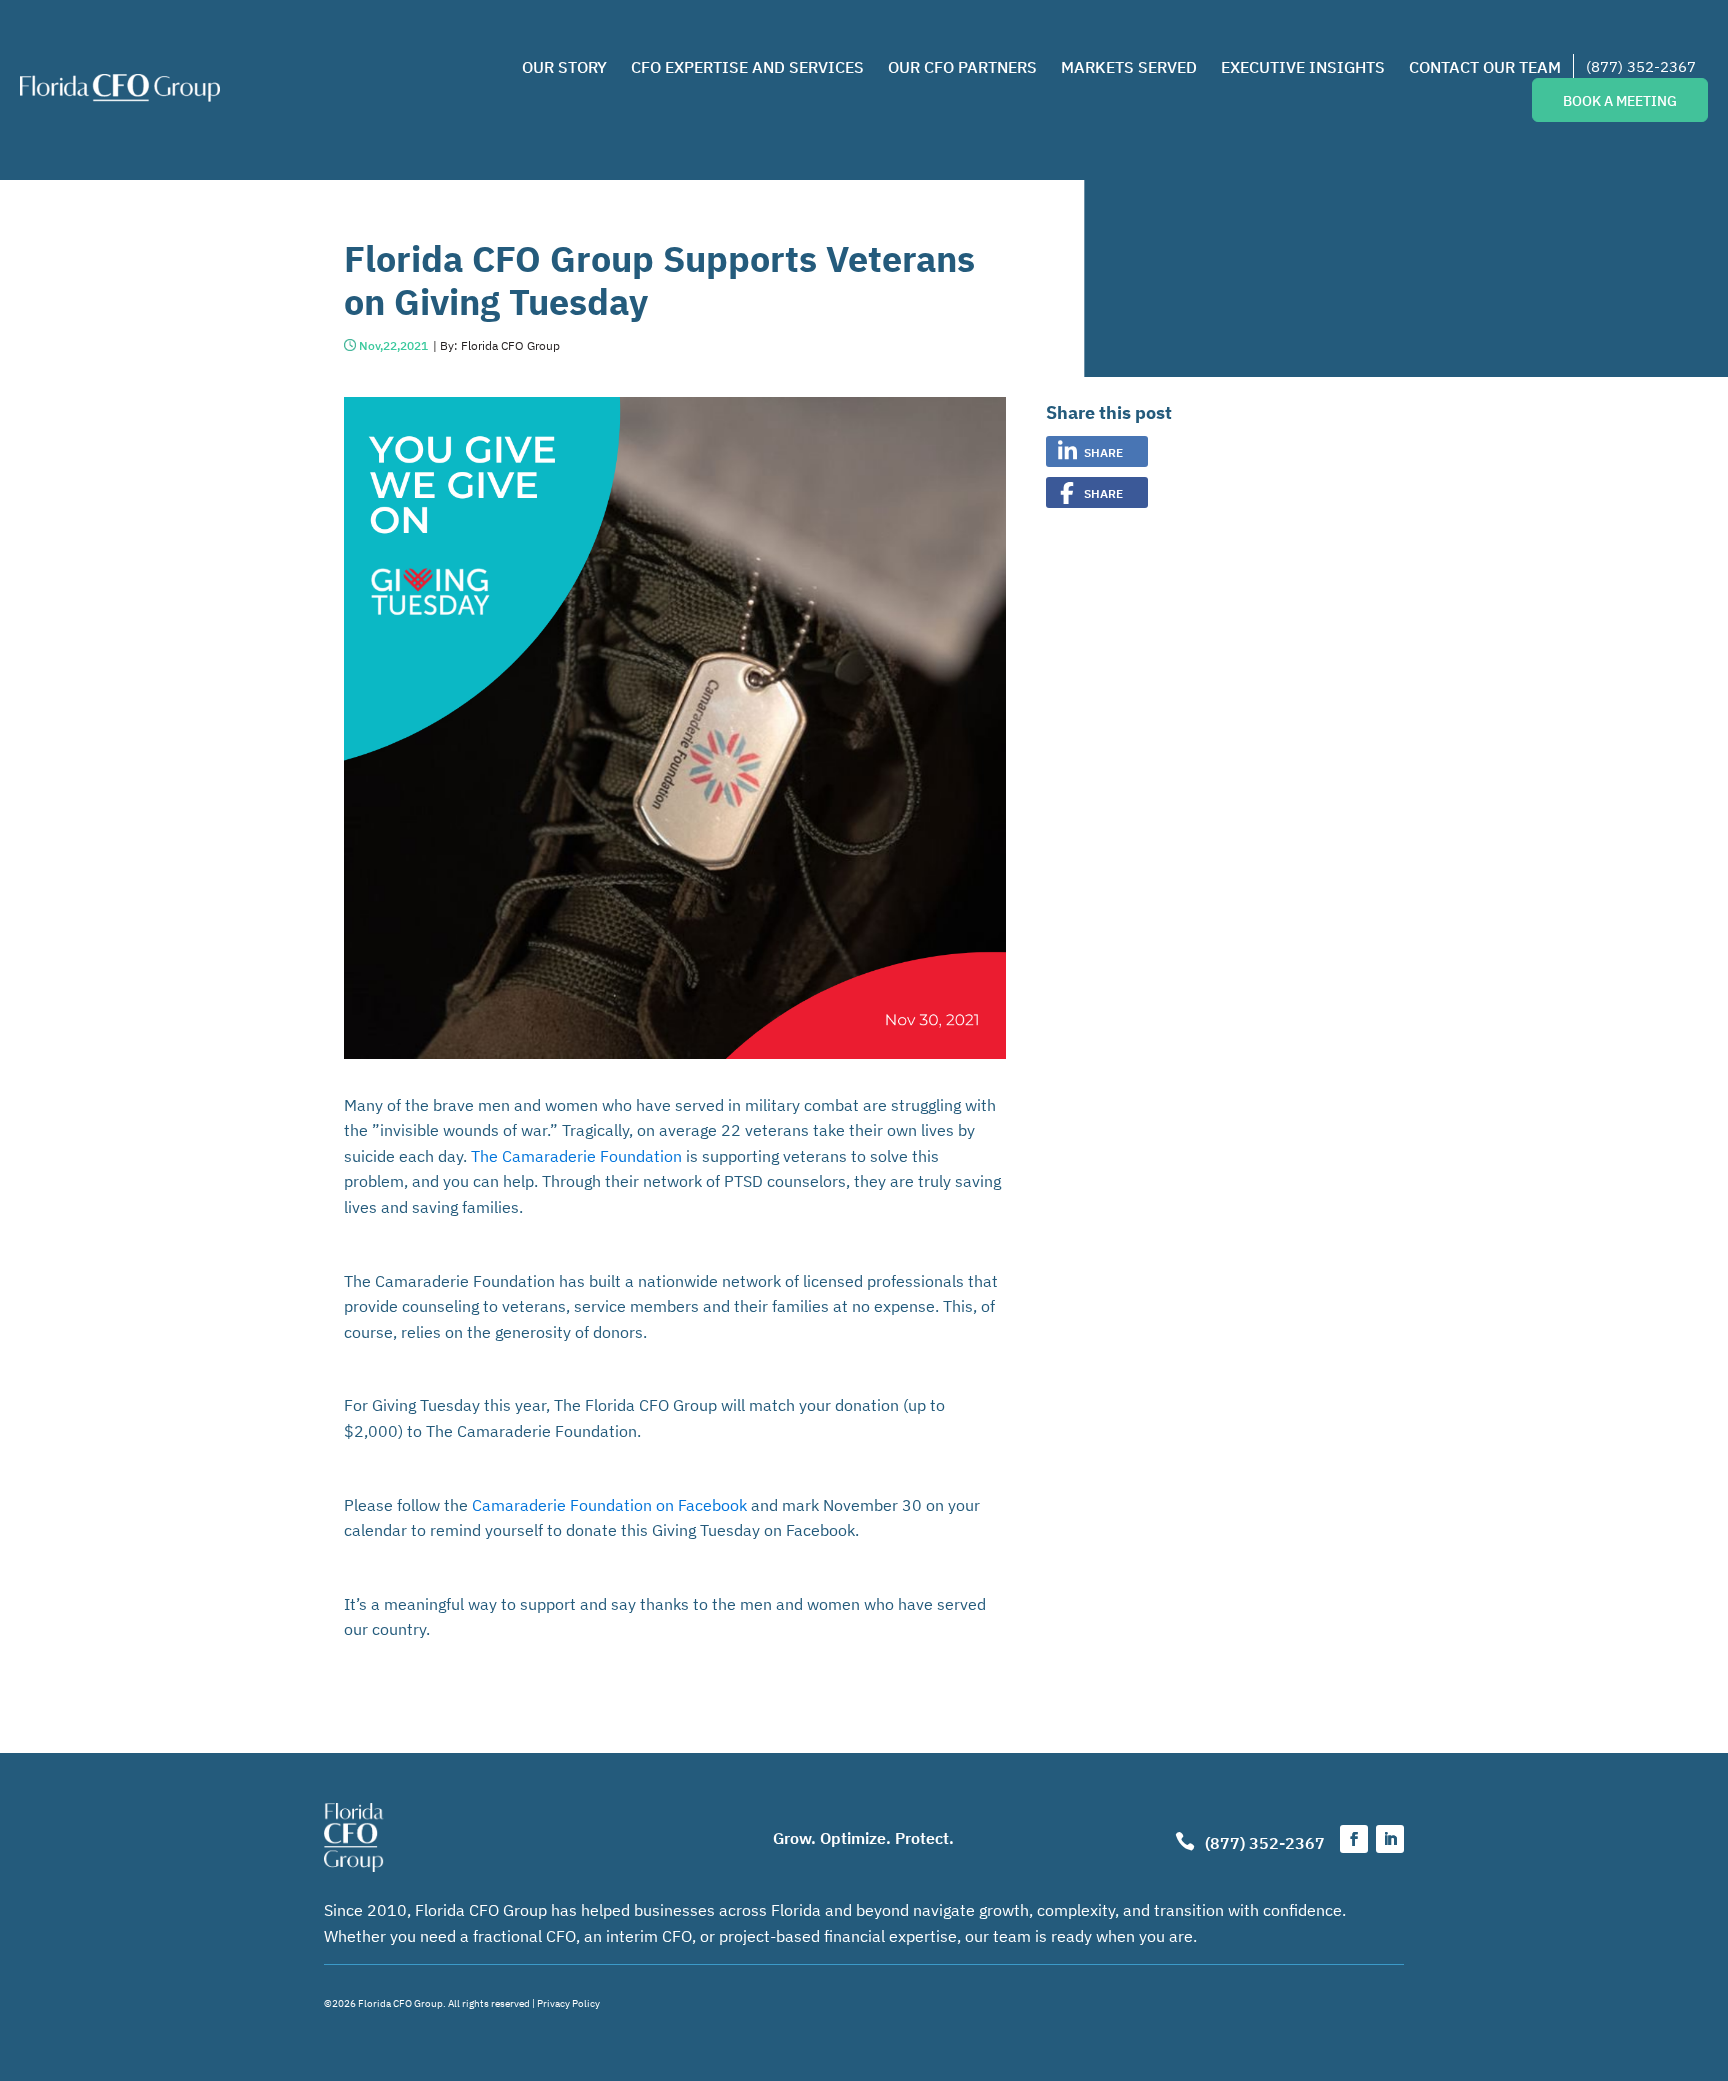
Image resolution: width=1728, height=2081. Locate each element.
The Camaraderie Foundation (576, 1155)
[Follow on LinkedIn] (1390, 1839)
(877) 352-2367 (1641, 65)
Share (1103, 451)
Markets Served (1129, 66)
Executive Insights (1303, 66)
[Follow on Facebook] (1354, 1839)
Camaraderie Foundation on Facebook (609, 1504)
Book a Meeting (1620, 100)
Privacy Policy (568, 2002)
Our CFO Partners (962, 66)
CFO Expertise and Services (747, 66)
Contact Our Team (1485, 66)
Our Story (564, 66)
